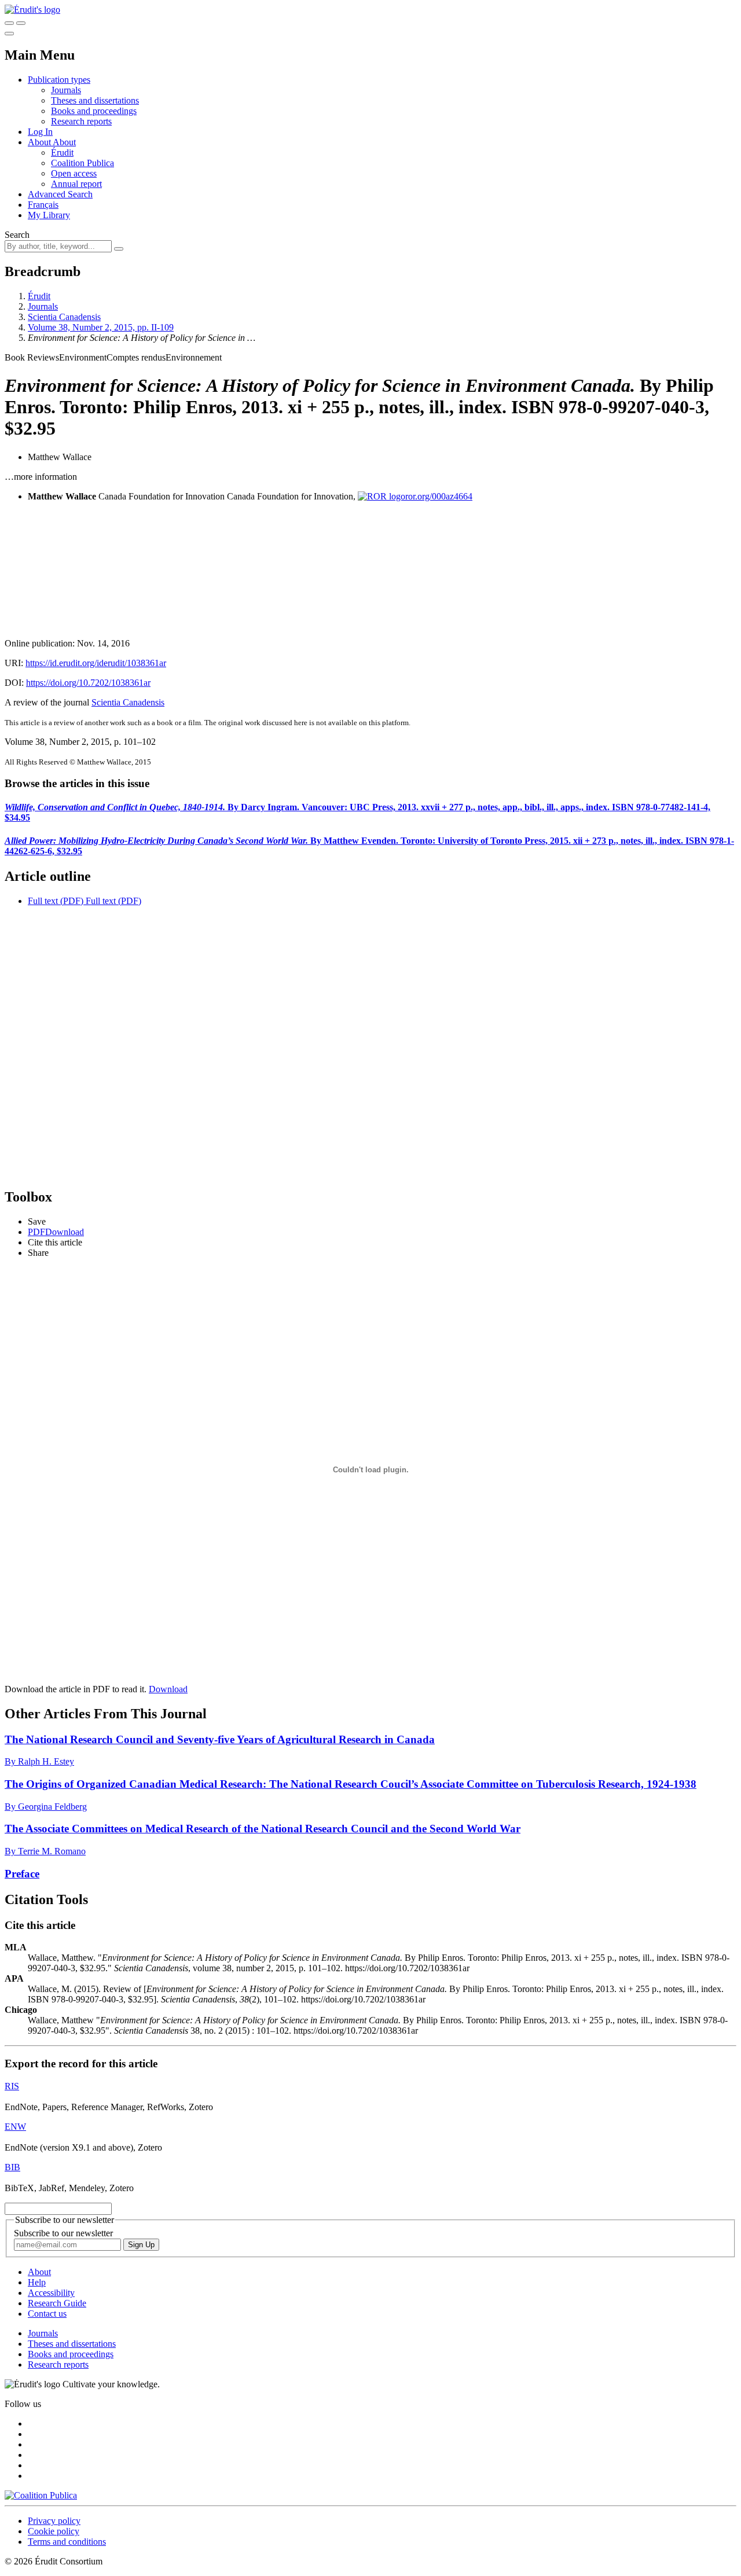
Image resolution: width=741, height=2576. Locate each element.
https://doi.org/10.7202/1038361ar (88, 683)
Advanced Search (60, 194)
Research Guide (57, 2303)
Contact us (47, 2314)
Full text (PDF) (56, 901)
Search (17, 235)
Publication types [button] (59, 80)
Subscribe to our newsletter (63, 2233)
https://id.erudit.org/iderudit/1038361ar (96, 663)
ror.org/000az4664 (439, 496)
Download (168, 1689)
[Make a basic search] (9, 23)
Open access (74, 173)
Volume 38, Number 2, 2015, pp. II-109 (101, 327)
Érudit (62, 152)
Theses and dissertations (95, 100)
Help (37, 2282)
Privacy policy (54, 2521)
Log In (40, 132)
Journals (66, 90)
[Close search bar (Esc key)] (21, 23)
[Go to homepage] (32, 10)
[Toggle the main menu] (9, 34)
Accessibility (51, 2293)
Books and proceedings (94, 111)
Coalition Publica (82, 163)
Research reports (81, 121)
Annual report (76, 184)
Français (43, 205)
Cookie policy (54, 2531)
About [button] (40, 142)
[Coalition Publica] (41, 2495)
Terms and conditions (67, 2542)
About (64, 142)
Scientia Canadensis (64, 317)
